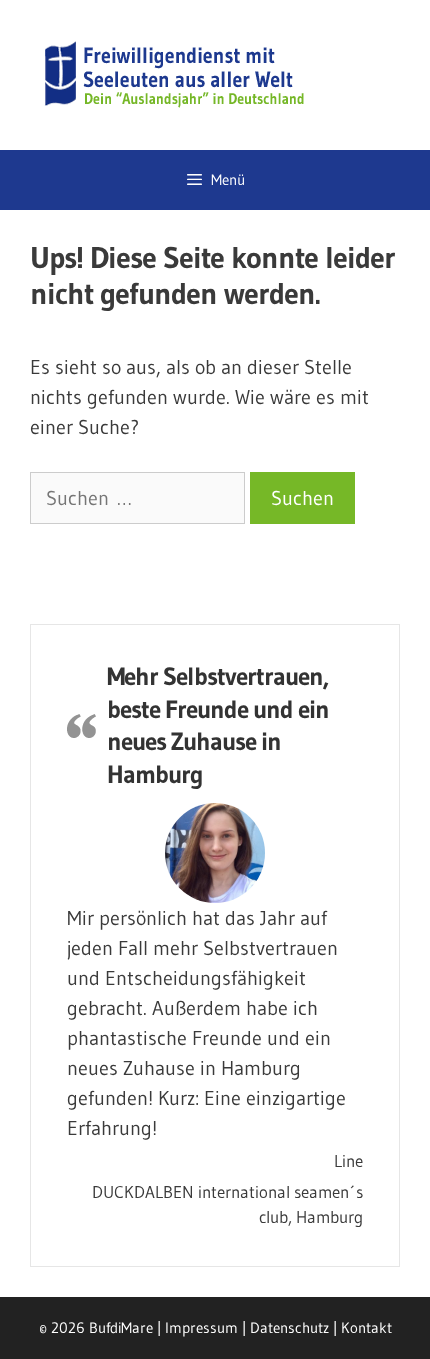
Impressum (201, 1327)
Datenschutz (289, 1327)
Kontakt (366, 1327)
